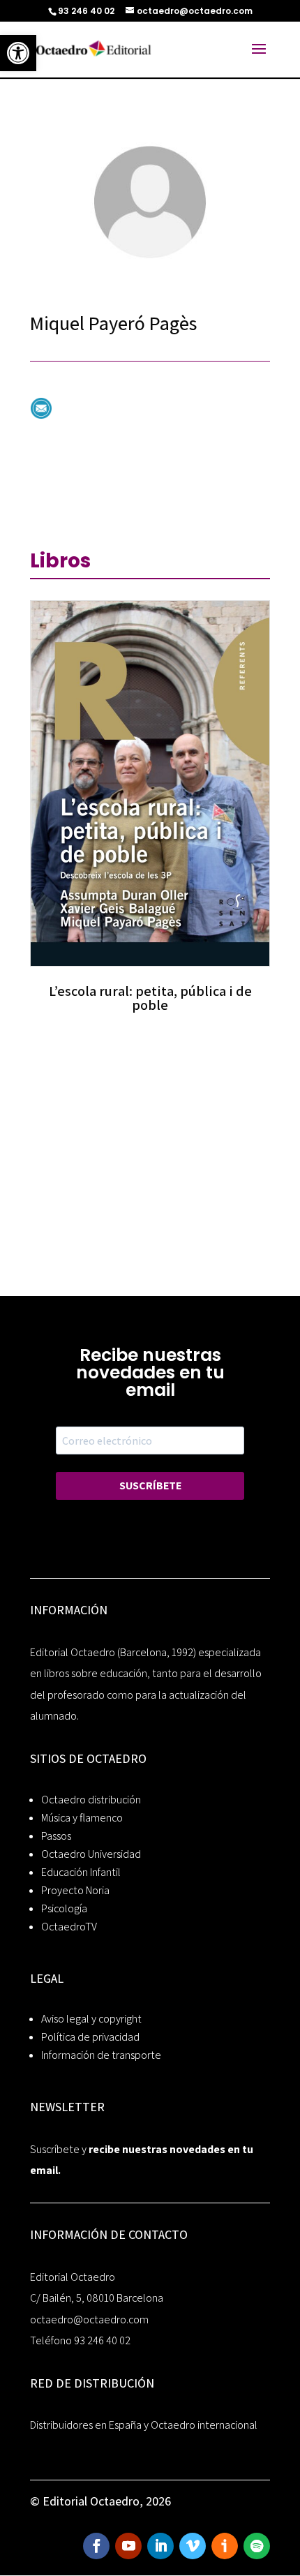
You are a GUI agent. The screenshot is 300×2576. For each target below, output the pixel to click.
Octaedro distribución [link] (91, 1800)
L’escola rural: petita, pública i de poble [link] (150, 998)
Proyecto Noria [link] (75, 1890)
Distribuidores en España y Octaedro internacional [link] (144, 2425)
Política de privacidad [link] (90, 2037)
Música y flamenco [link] (82, 1818)
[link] (18, 53)
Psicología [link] (64, 1908)
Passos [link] (56, 1836)
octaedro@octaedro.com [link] (89, 2320)
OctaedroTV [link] (69, 1927)
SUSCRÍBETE (150, 1486)
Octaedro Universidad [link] (91, 1854)
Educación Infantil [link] (81, 1872)
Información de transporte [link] (101, 2055)
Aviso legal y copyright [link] (91, 2019)
